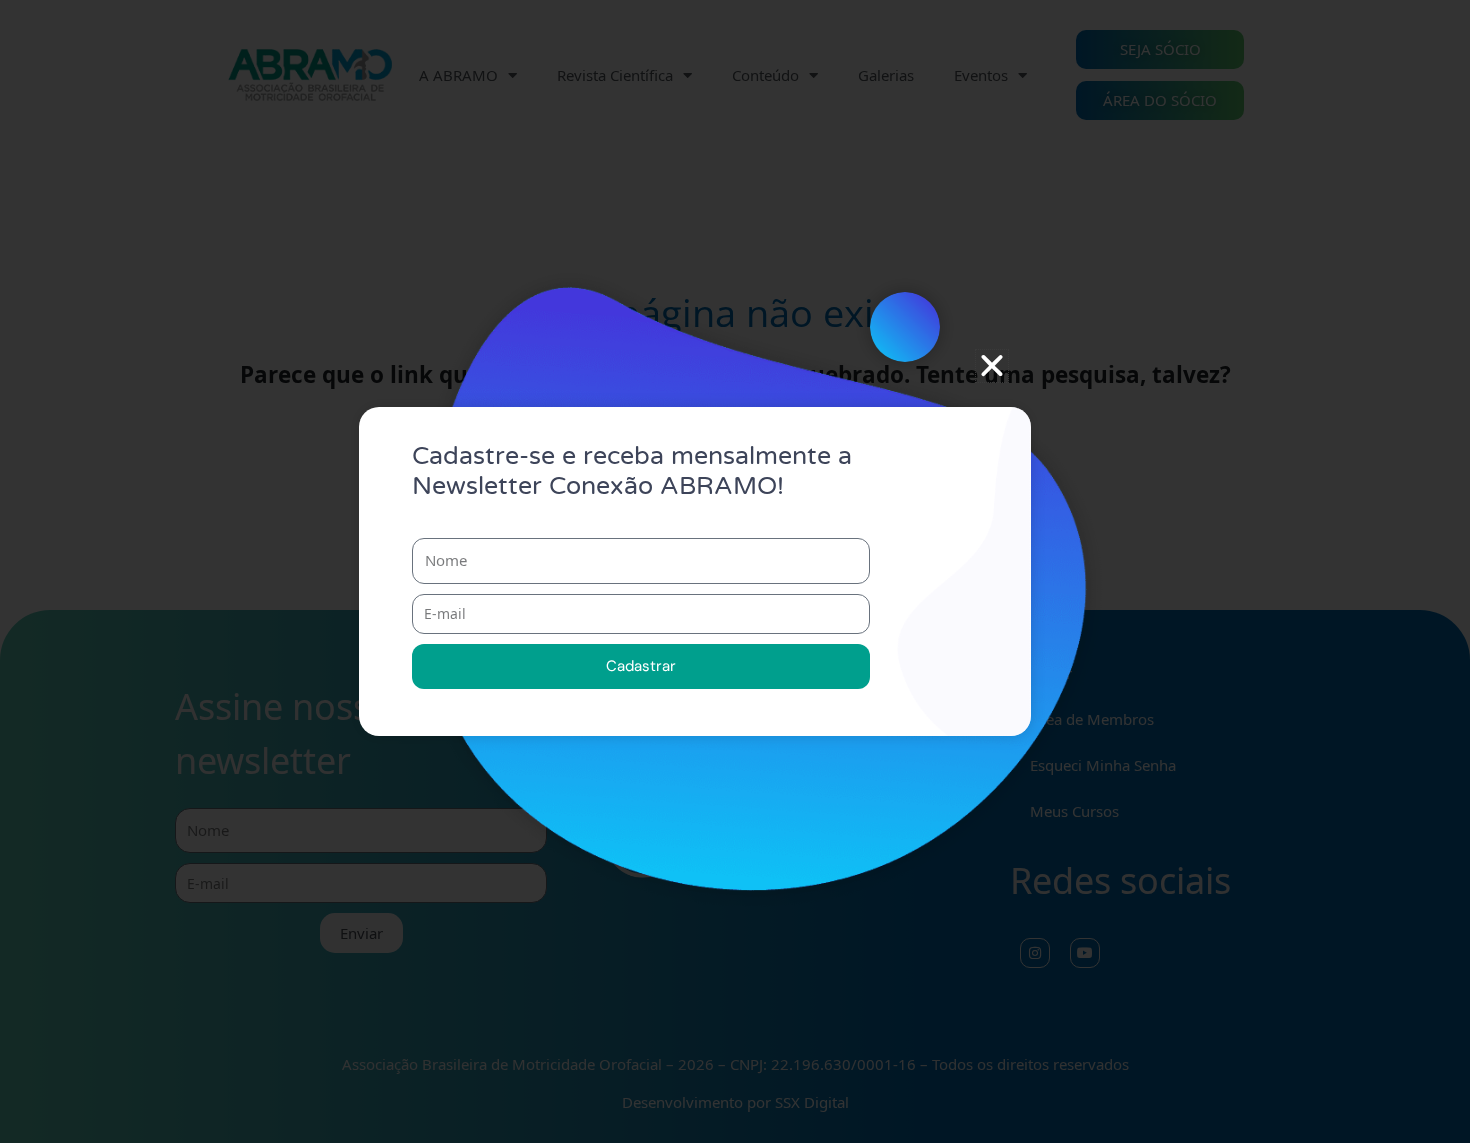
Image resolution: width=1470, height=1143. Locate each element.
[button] (992, 366)
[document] (735, 571)
